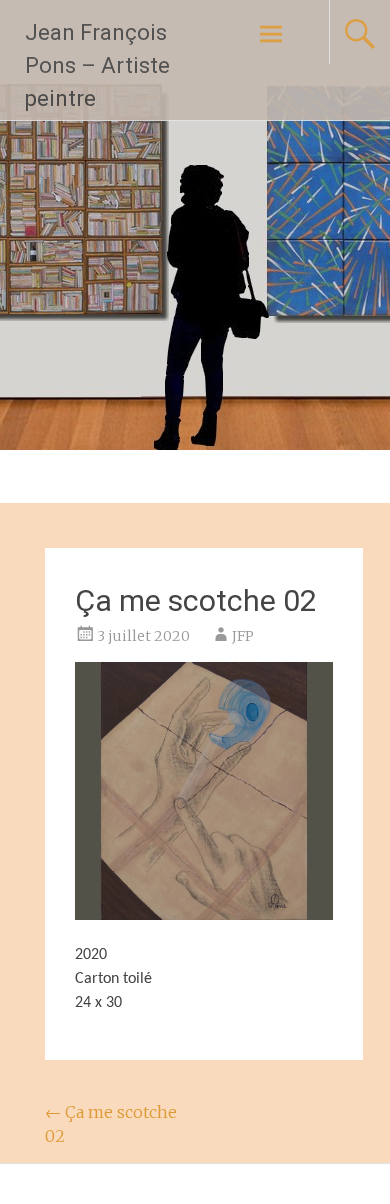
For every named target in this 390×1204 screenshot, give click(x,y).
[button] (204, 791)
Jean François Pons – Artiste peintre (97, 65)
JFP (243, 636)
